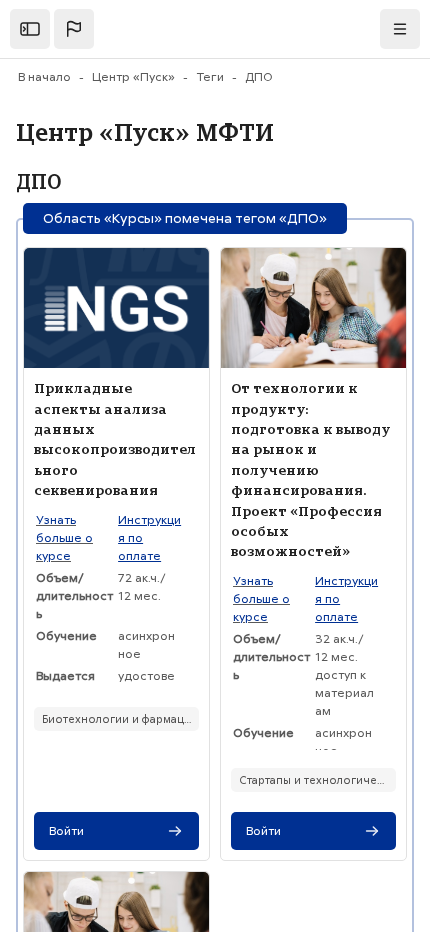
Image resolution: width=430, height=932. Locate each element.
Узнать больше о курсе (64, 538)
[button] (74, 29)
